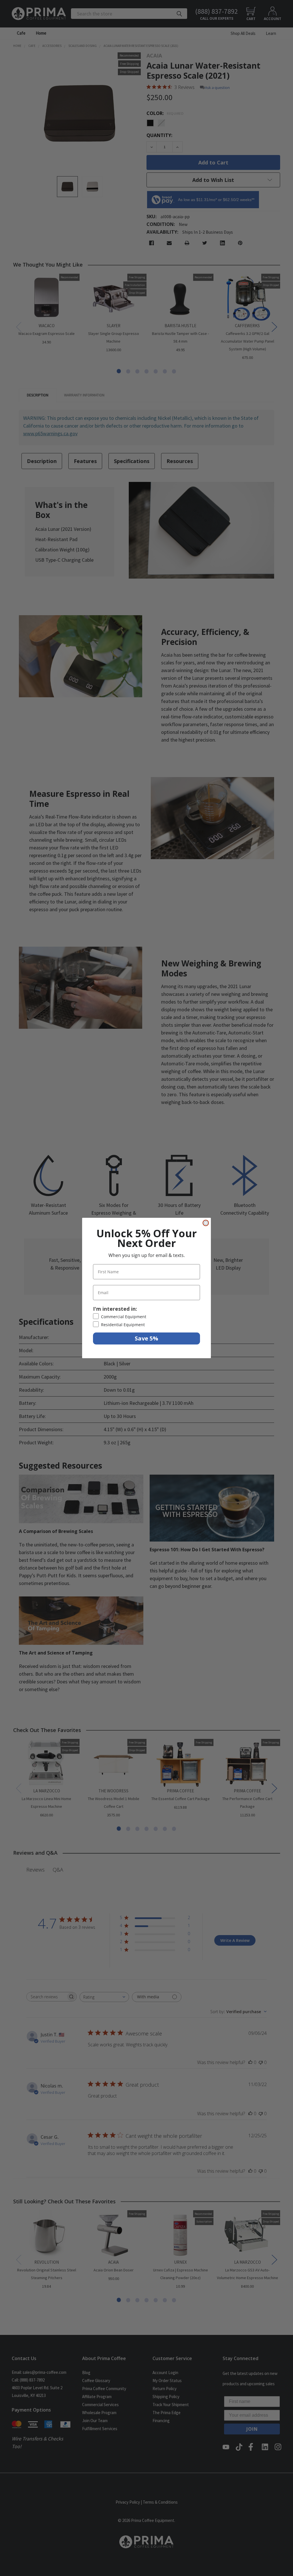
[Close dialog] (206, 1223)
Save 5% (146, 1338)
